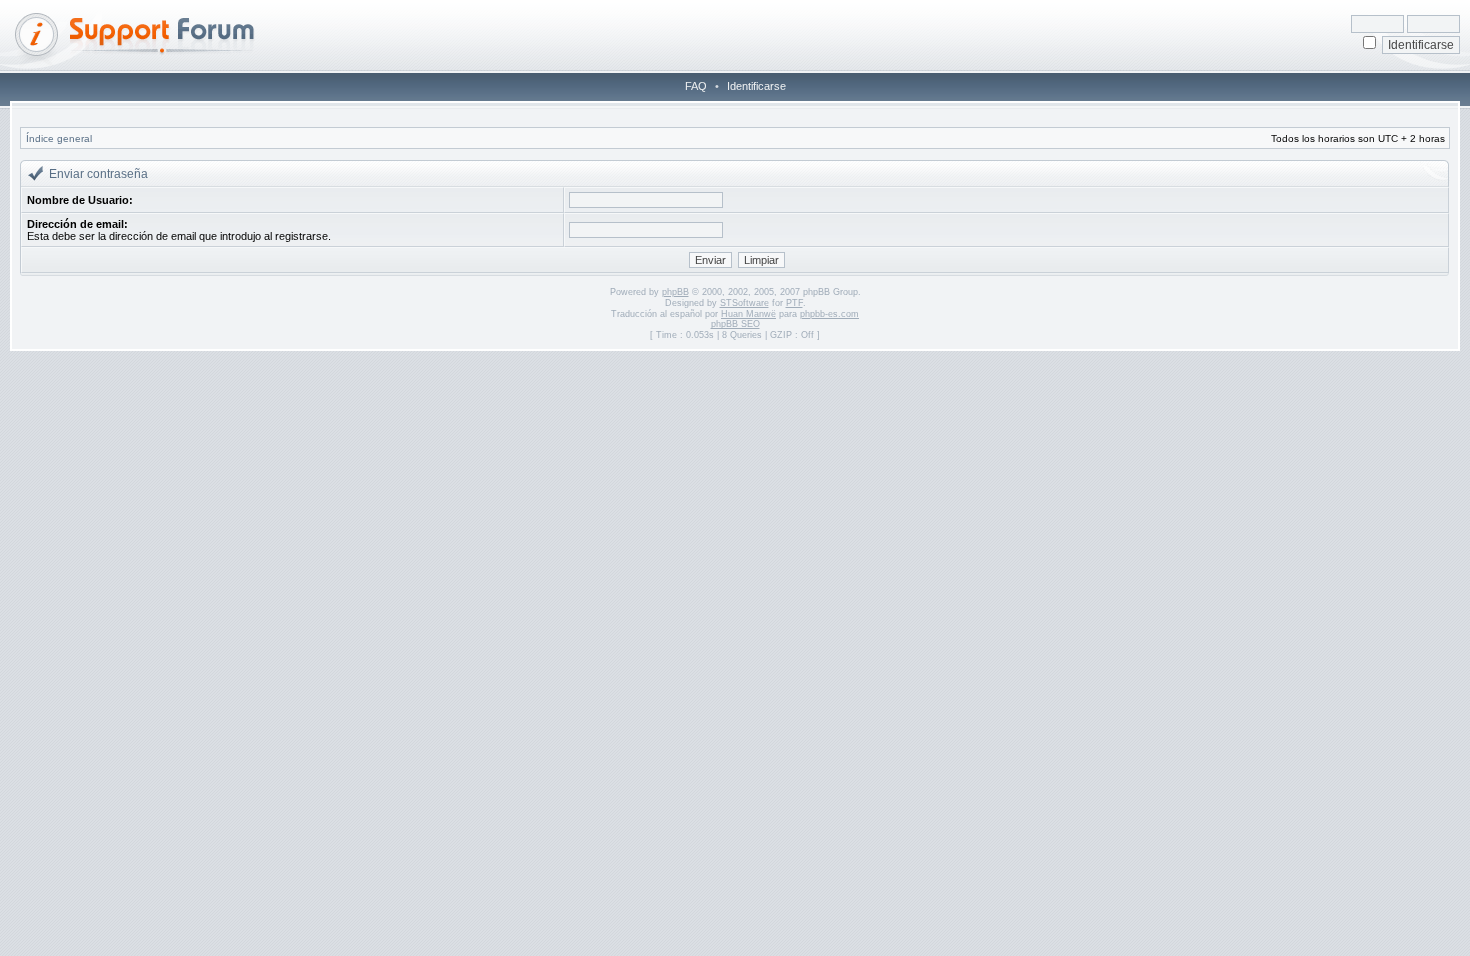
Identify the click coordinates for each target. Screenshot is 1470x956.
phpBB (675, 292)
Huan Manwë (748, 314)
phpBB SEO (735, 324)
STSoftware (744, 303)
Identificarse (756, 86)
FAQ (696, 86)
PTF (794, 303)
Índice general (59, 138)
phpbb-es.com (829, 314)
